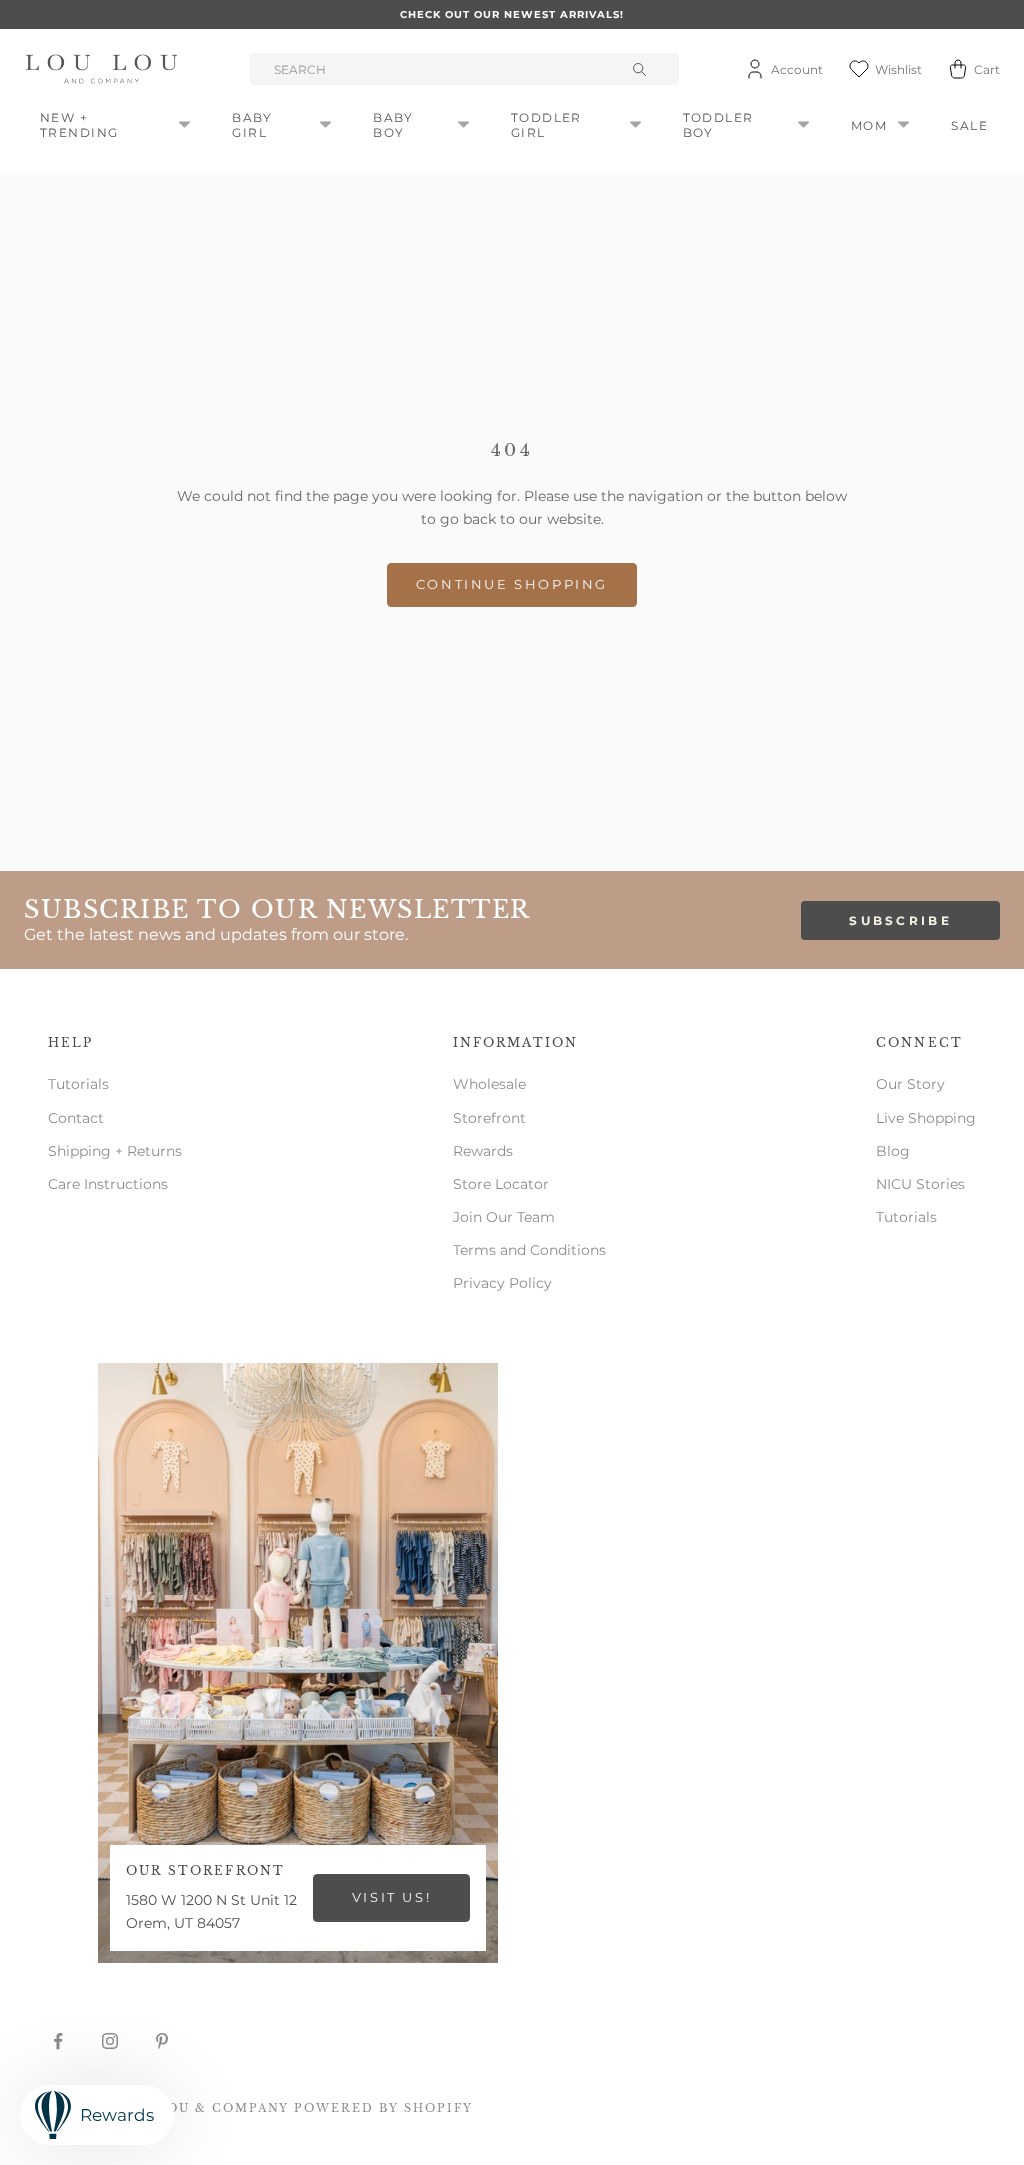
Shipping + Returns (115, 1151)
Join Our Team (504, 1217)
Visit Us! (391, 1897)
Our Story (910, 1084)
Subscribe (900, 920)
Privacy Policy (502, 1283)
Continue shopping (512, 584)
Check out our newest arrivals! (512, 14)
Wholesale (489, 1084)
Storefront (489, 1118)
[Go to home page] (105, 69)
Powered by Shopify (383, 2108)
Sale (969, 125)
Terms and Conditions (529, 1250)
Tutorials (78, 1084)
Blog (893, 1151)
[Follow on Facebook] (58, 2041)
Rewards (483, 1151)
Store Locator (501, 1184)
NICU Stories (920, 1184)
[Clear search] (641, 69)
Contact (76, 1118)
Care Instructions (108, 1184)
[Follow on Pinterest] (162, 2041)
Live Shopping (926, 1118)
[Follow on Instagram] (110, 2041)
